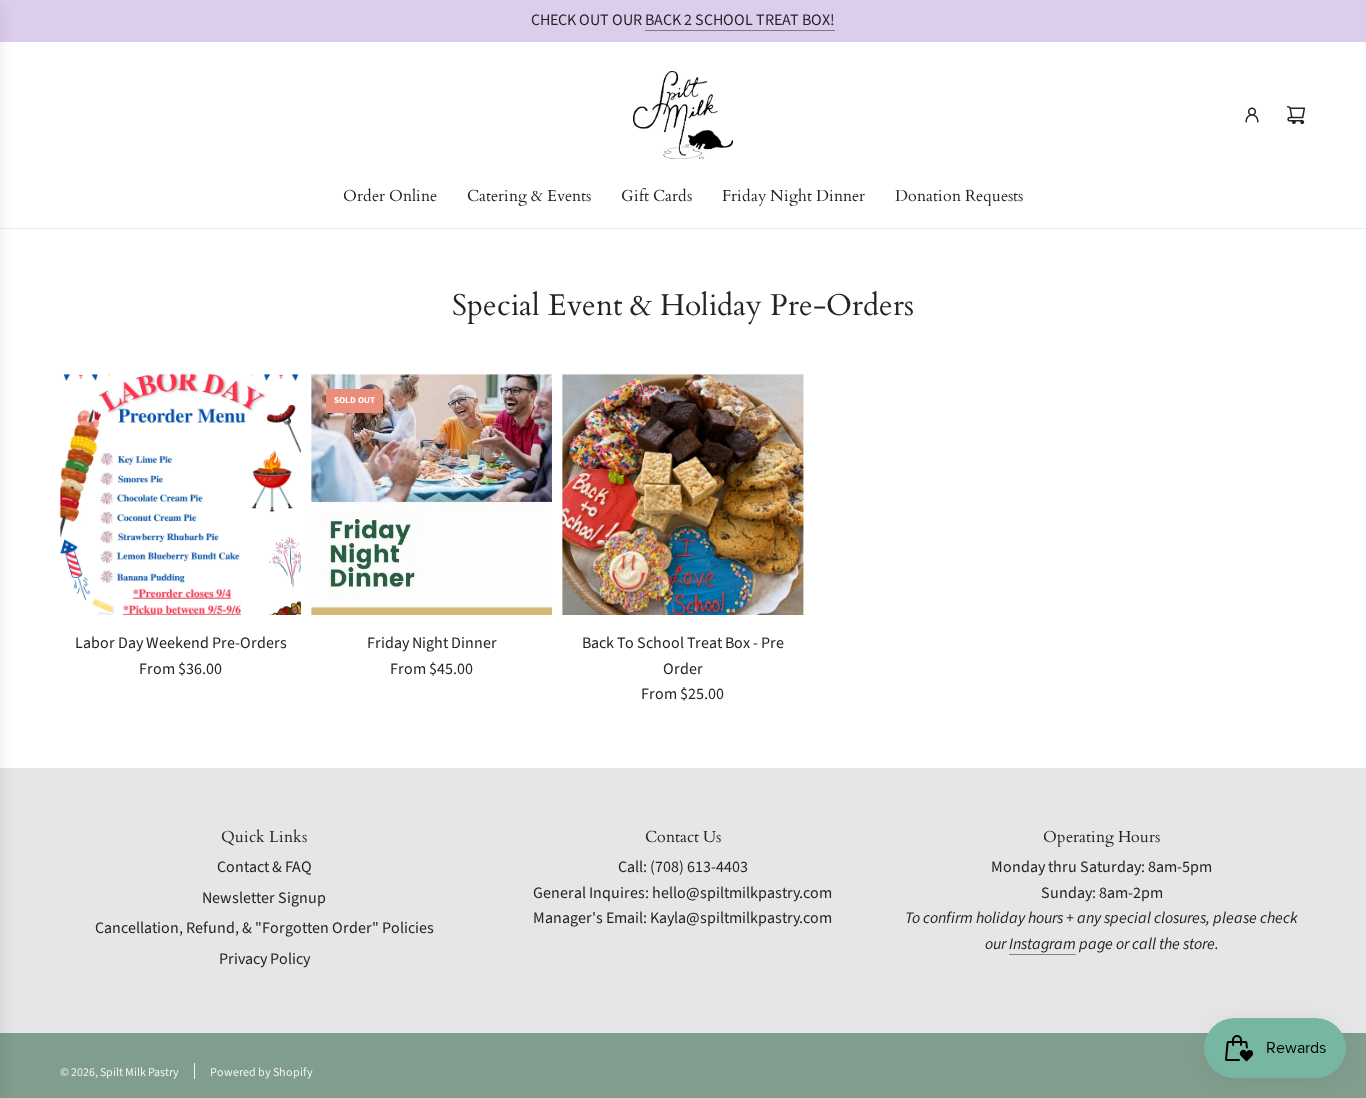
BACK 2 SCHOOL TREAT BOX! (740, 20)
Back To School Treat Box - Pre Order (683, 656)
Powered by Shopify (261, 1072)
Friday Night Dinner (432, 643)
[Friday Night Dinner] (431, 494)
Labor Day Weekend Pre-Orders (181, 643)
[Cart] (1296, 115)
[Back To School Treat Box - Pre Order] (682, 494)
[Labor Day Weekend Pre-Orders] (180, 494)
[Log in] (1252, 115)
